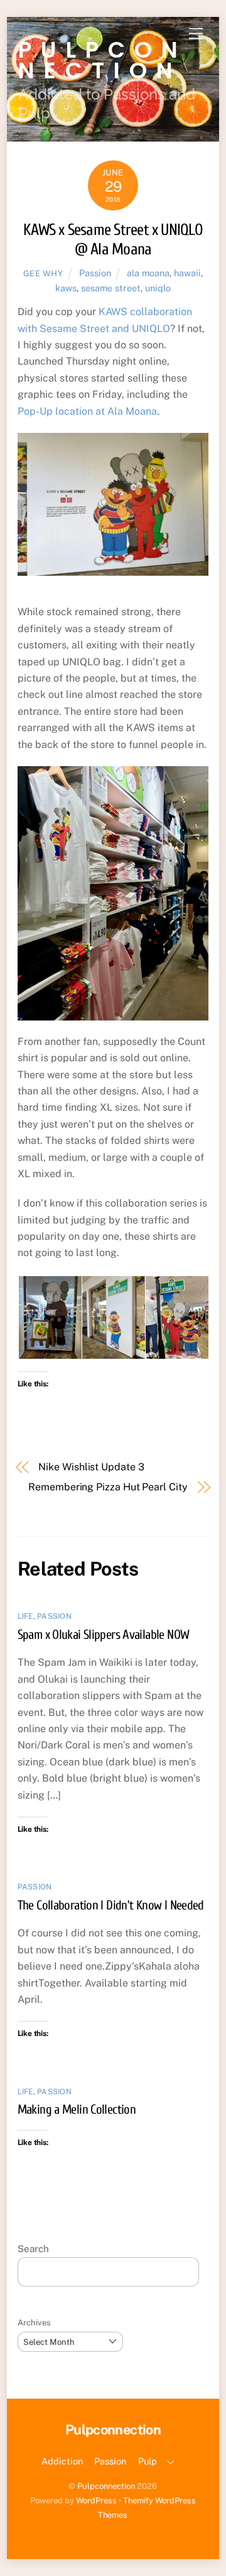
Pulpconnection (106, 2486)
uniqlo (158, 288)
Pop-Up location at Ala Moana (87, 411)
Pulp (148, 2461)
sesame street (111, 288)
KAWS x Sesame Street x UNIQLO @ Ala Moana (113, 240)
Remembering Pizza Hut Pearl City (108, 1487)
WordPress (96, 2501)
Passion (95, 273)
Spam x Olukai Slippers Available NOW (104, 1634)
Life (25, 1616)
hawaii (187, 273)
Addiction (62, 2461)
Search (33, 2249)
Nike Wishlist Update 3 (91, 1467)
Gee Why (43, 273)
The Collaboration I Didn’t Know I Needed (111, 1905)
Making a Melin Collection (77, 2109)
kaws (66, 288)
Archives (34, 2323)
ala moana (148, 273)
